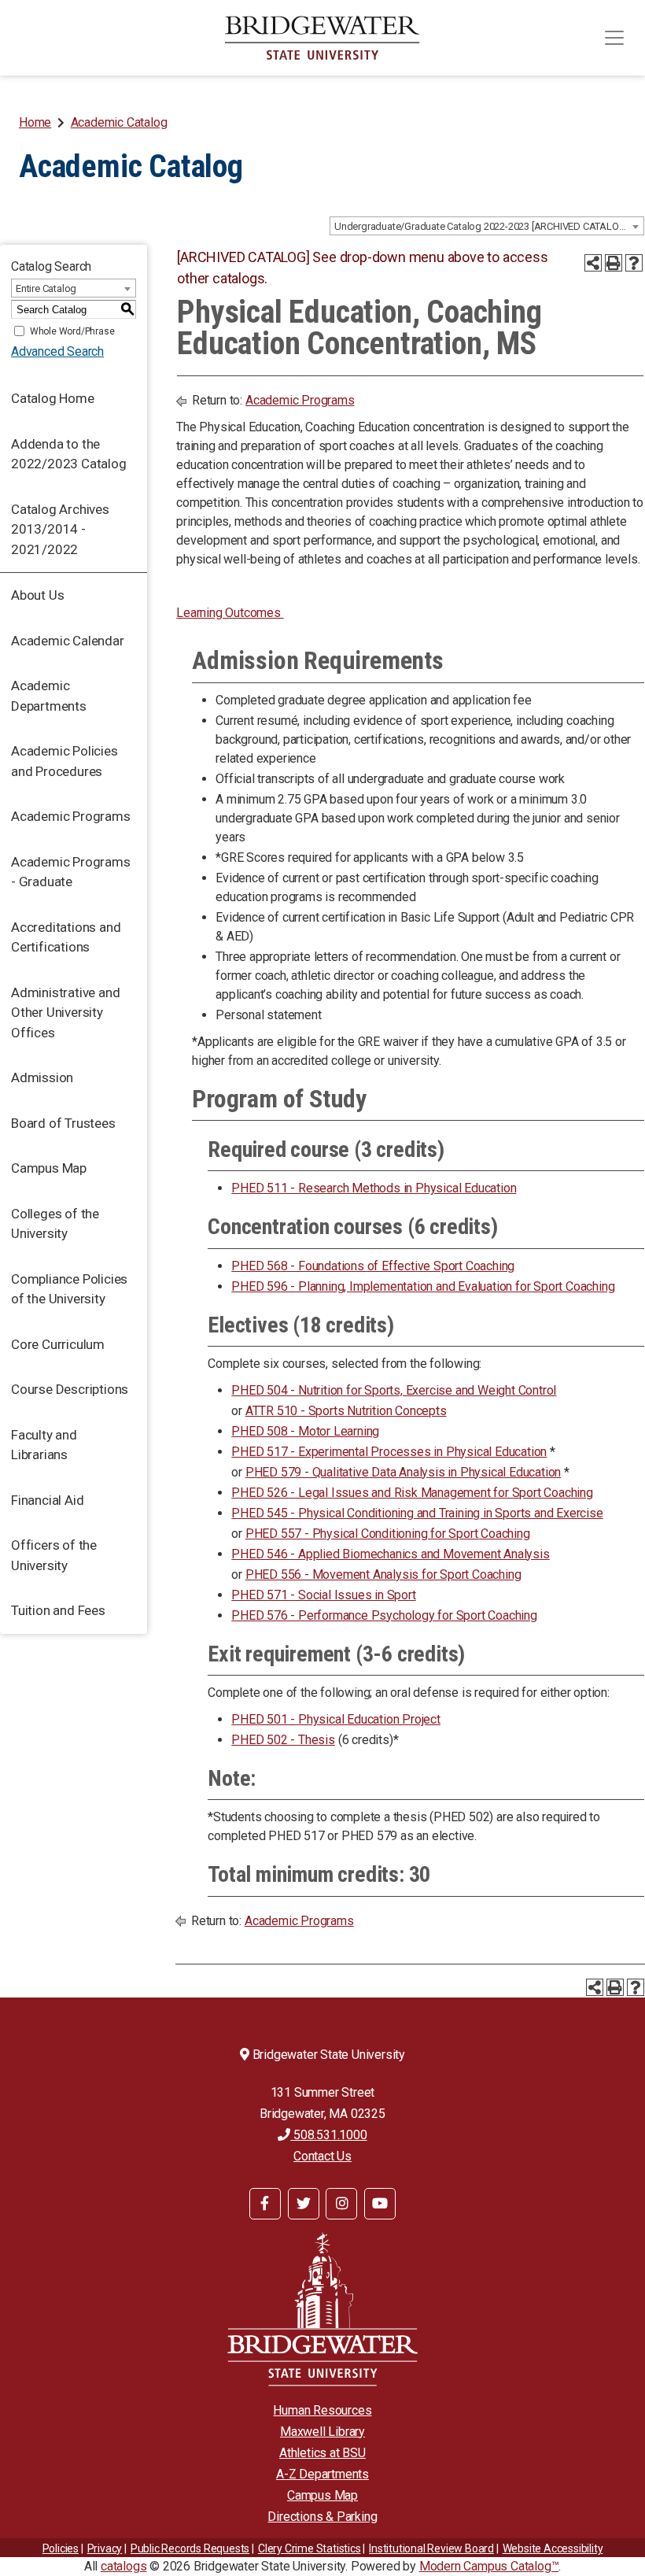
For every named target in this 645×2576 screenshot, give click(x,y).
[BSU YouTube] (380, 2204)
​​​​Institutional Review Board (431, 2548)
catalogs (123, 2566)
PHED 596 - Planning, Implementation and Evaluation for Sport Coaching (423, 1286)
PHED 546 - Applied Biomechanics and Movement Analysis (390, 1554)
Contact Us (322, 2156)
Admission (42, 1077)
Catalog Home (53, 398)
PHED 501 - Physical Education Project (336, 1719)
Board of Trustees (63, 1123)
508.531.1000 (328, 2135)
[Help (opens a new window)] (634, 263)
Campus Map (49, 1168)
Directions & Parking (322, 2517)
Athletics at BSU (322, 2453)
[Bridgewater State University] (322, 2309)
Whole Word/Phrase (72, 331)
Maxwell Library (322, 2432)
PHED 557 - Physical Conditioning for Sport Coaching (388, 1534)
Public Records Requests (190, 2548)
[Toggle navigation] (614, 38)
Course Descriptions (70, 1389)
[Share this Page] (593, 263)
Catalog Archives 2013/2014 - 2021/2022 (60, 529)
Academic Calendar (68, 641)
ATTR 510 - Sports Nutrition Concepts (346, 1411)
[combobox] (487, 226)
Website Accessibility (553, 2548)
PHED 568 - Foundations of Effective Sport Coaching (373, 1266)
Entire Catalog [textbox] (46, 288)
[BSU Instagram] (341, 2204)
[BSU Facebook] (265, 2204)
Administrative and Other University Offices (65, 1013)
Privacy (105, 2548)
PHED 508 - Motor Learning (305, 1431)
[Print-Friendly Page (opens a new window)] (614, 263)
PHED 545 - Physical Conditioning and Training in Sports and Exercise (417, 1513)
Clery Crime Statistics (310, 2548)
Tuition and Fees (58, 1610)
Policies (61, 2548)
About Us (37, 595)
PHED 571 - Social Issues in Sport (323, 1595)
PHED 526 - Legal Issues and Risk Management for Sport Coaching (412, 1493)
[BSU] (322, 38)
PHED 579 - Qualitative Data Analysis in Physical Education (403, 1472)
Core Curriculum (58, 1344)
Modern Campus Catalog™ (489, 2566)
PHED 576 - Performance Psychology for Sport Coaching (384, 1615)
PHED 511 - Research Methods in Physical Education (374, 1188)
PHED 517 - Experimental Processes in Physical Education (389, 1452)
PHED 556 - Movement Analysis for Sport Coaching (383, 1574)
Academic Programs (71, 816)
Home (35, 122)
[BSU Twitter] (304, 2204)
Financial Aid (47, 1500)
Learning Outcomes (230, 613)
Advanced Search (57, 351)
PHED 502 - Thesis (283, 1740)
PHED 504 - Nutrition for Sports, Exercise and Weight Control (394, 1390)
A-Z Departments (322, 2474)
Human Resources (322, 2410)
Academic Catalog (119, 122)
